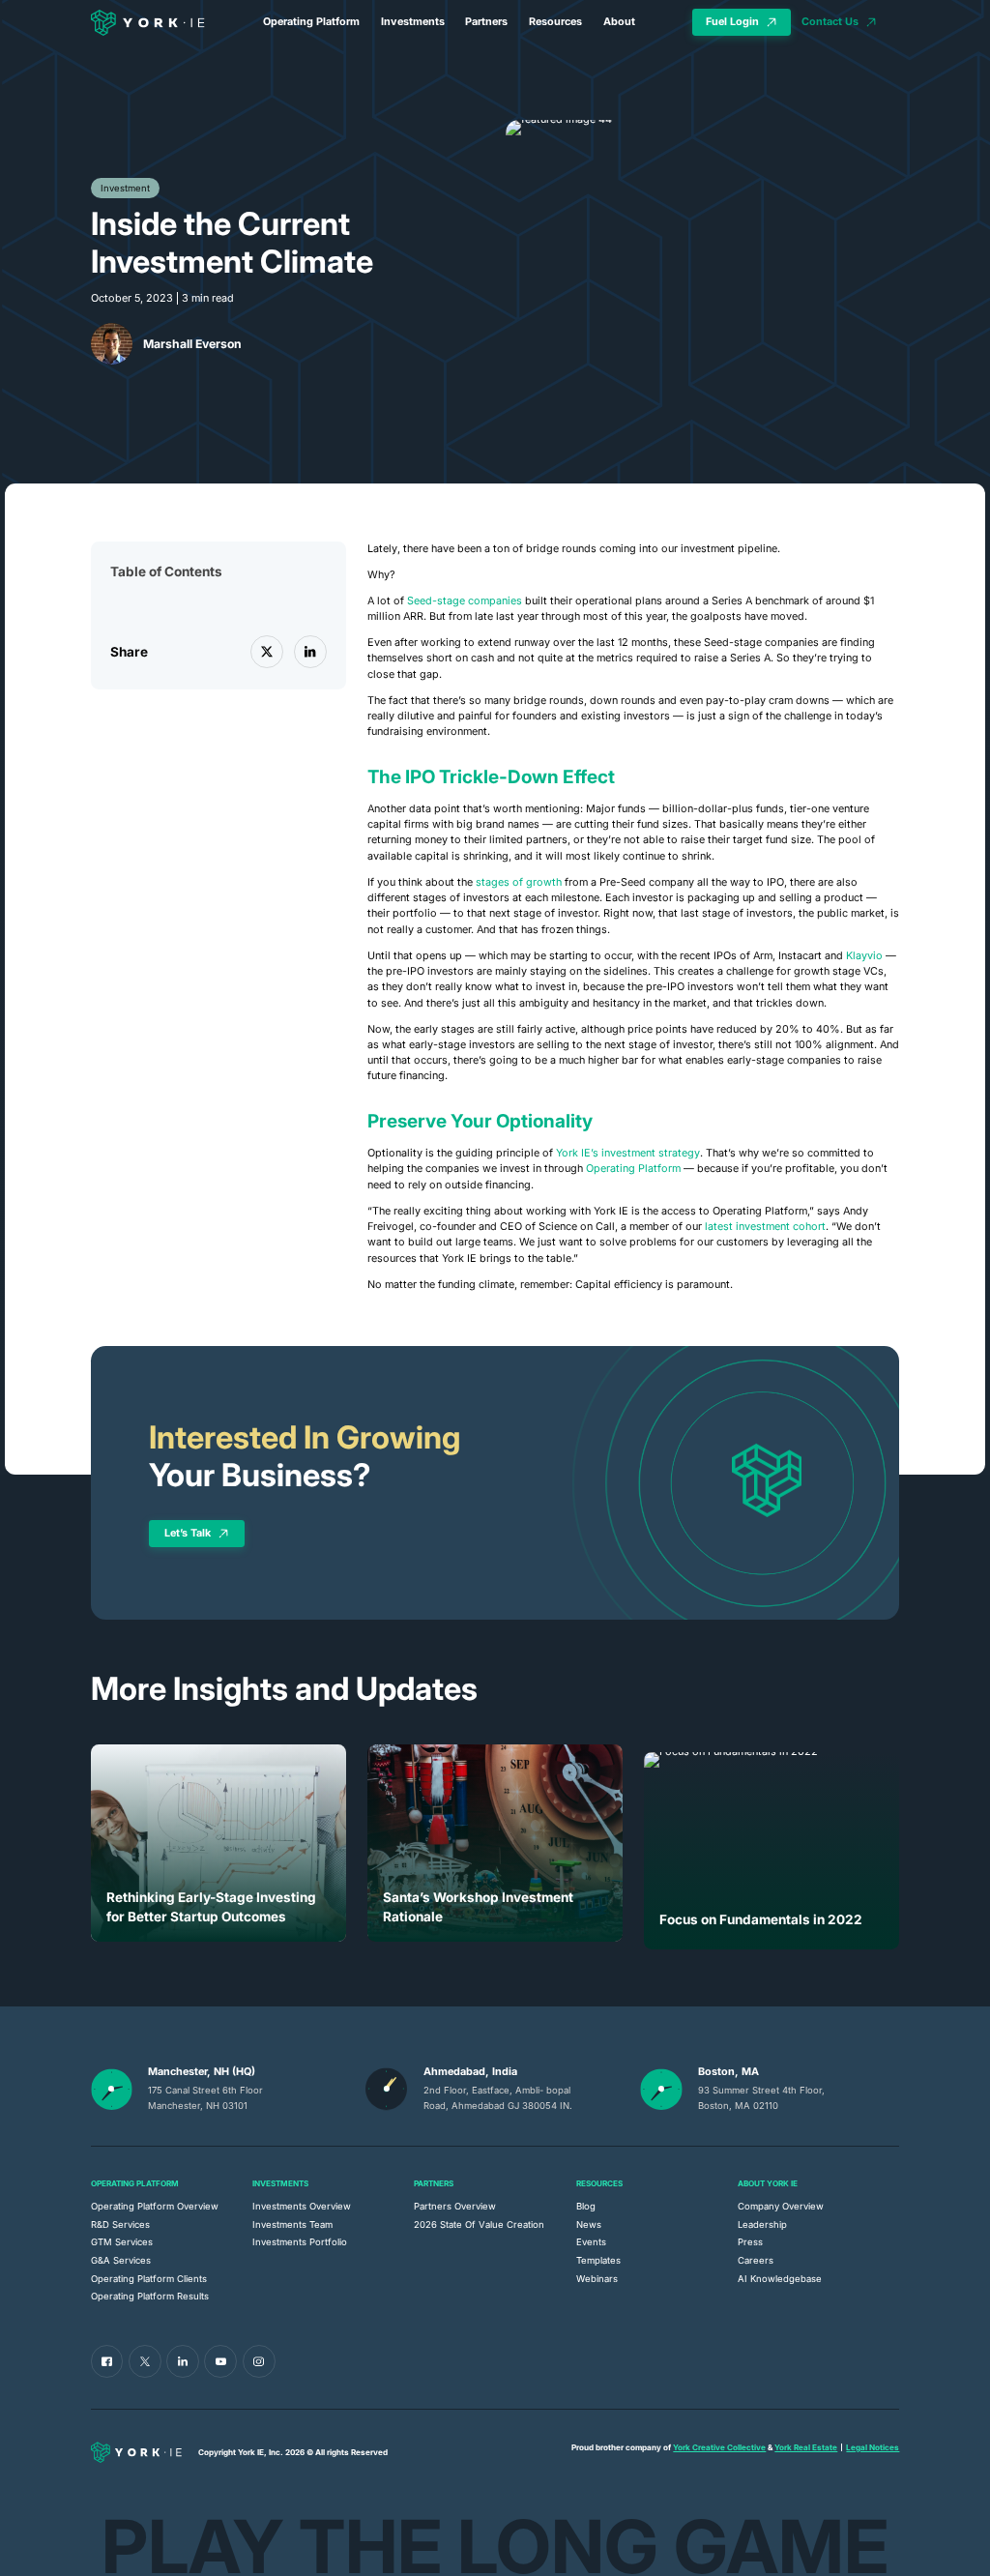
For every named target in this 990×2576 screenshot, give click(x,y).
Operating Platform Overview (155, 2206)
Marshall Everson (192, 344)
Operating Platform (311, 22)
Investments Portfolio (300, 2242)
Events (591, 2242)
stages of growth (519, 882)
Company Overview (781, 2206)
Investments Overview (302, 2206)
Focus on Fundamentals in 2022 (761, 1919)
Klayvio (864, 956)
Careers (756, 2260)
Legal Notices (873, 2447)
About (619, 22)
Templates (598, 2260)
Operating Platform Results (150, 2296)
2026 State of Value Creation (479, 2225)
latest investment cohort (765, 1227)
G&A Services (121, 2260)
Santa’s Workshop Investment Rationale (478, 1907)
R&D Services (120, 2225)
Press (750, 2242)
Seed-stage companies (465, 601)
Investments (413, 22)
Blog (586, 2206)
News (589, 2225)
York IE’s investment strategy (628, 1153)
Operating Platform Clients (149, 2279)
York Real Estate (806, 2447)
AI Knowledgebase (780, 2279)
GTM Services (122, 2242)
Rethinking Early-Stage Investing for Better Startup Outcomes (211, 1907)
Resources (555, 22)
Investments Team (292, 2225)
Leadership (762, 2225)
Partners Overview (455, 2206)
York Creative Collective (719, 2447)
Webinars (597, 2279)
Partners (486, 22)
